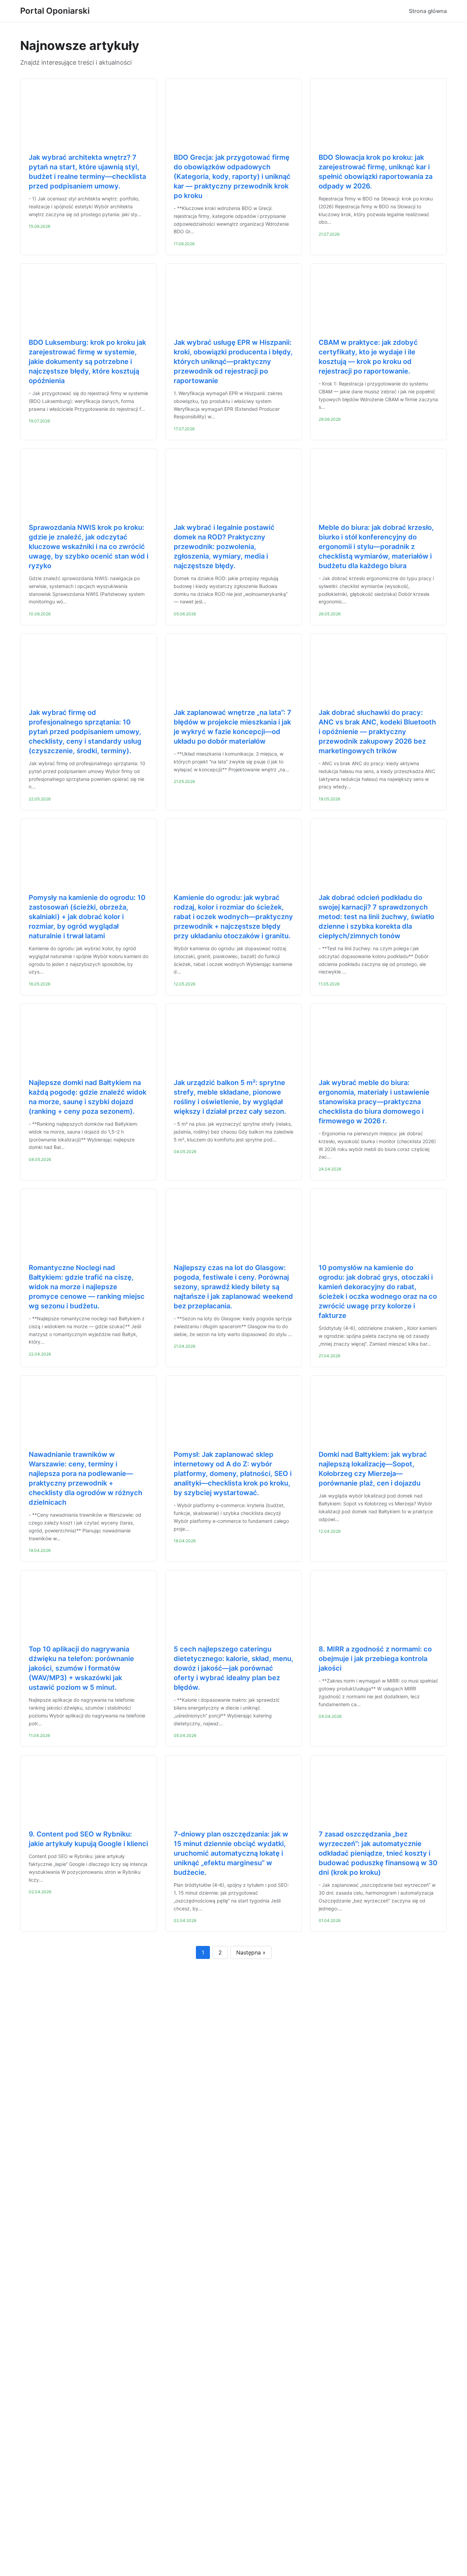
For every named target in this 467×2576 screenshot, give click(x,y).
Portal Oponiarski (55, 11)
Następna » (251, 1952)
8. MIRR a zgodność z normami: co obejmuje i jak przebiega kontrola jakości (375, 1659)
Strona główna (428, 11)
